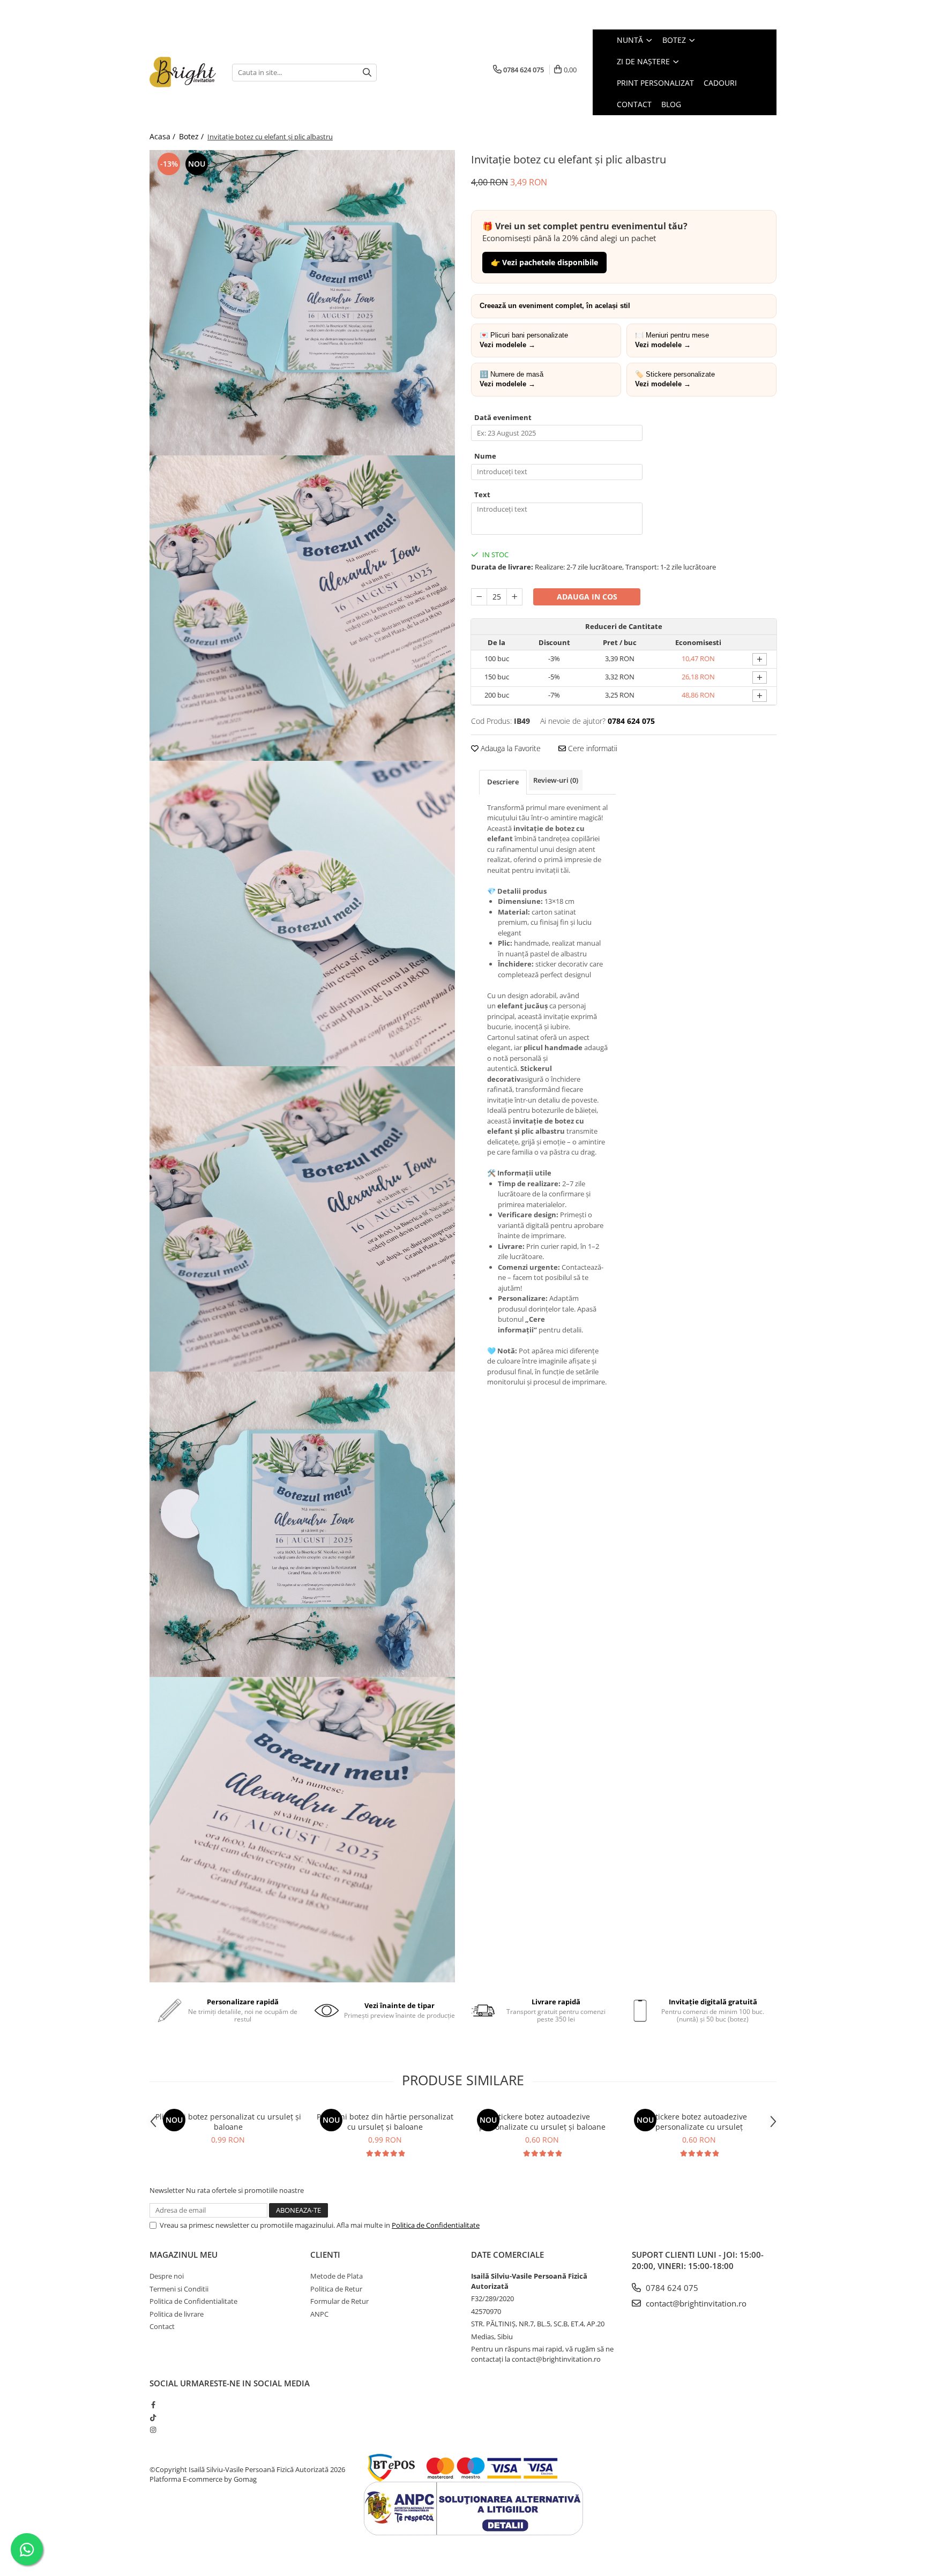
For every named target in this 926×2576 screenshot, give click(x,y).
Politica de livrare (177, 2314)
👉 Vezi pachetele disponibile (544, 262)
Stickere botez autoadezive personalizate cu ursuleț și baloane (542, 2122)
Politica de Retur (336, 2289)
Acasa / (163, 136)
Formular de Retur (339, 2301)
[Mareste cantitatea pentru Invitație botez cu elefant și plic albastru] (514, 597)
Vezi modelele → (507, 345)
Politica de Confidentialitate (436, 2225)
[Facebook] (153, 2405)
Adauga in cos (587, 597)
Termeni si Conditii (179, 2289)
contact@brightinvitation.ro (695, 2303)
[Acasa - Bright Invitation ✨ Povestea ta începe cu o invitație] (183, 72)
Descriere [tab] (503, 782)
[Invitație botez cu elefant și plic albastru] (302, 303)
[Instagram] (153, 2430)
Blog (671, 104)
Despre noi (167, 2276)
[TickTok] (153, 2417)
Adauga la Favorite (510, 748)
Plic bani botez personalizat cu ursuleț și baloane (228, 2122)
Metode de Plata (337, 2276)
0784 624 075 (671, 2288)
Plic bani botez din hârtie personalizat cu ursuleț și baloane (385, 2122)
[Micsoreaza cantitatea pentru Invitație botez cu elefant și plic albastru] (479, 597)
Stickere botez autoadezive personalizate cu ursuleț (699, 2122)
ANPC (319, 2314)
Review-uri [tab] (556, 780)
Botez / (192, 136)
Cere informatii (592, 748)
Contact (162, 2326)
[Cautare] (367, 73)
